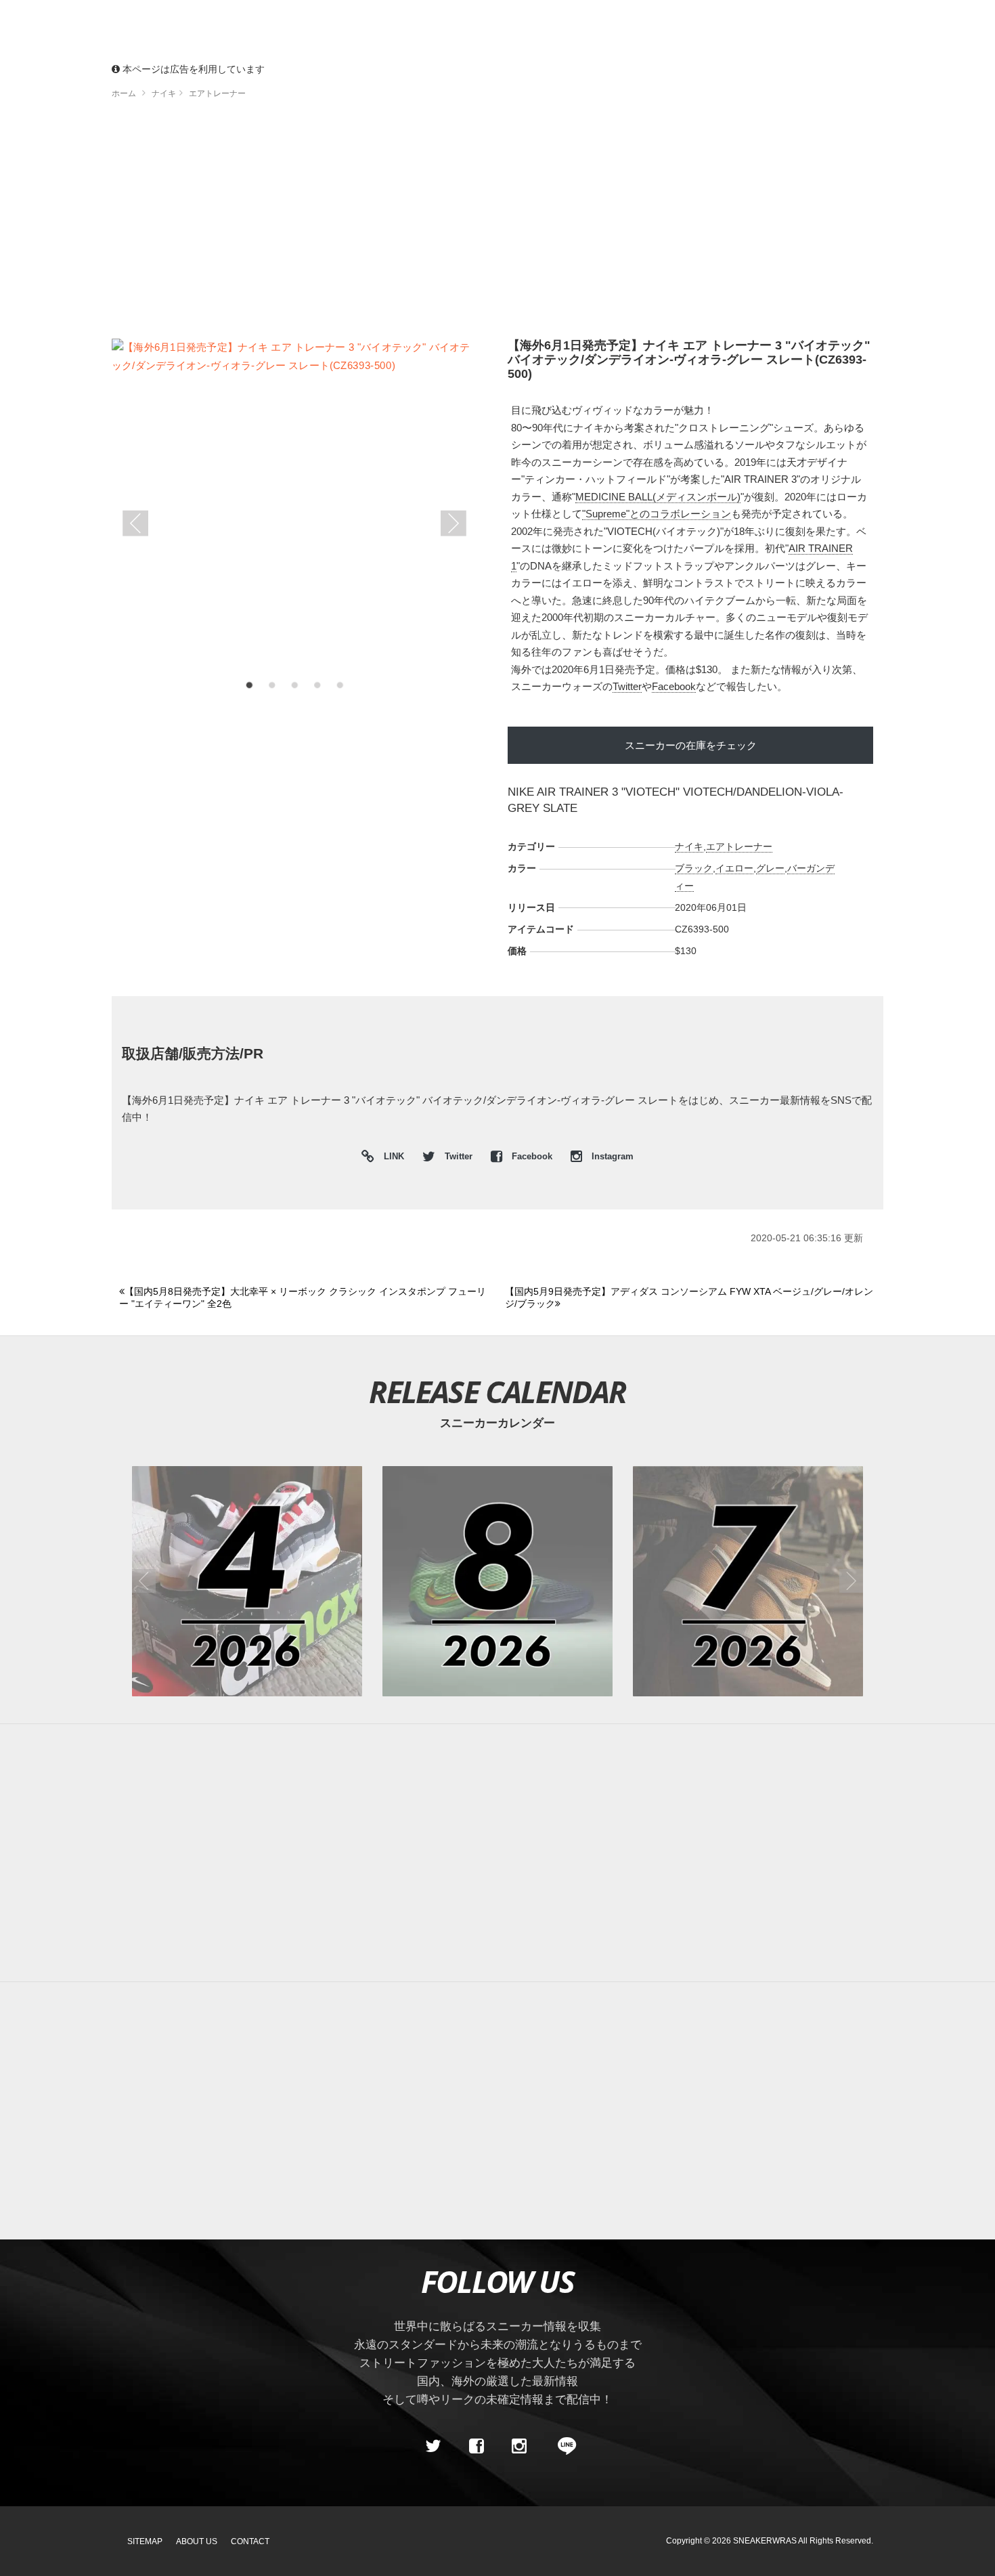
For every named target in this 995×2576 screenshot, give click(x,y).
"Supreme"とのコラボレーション (657, 514)
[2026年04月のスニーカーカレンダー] (247, 1581)
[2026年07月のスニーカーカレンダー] (748, 1581)
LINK (391, 1158)
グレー (770, 868)
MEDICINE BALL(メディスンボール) (658, 497)
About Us (197, 2541)
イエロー (734, 868)
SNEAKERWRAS (765, 2541)
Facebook (674, 686)
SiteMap (145, 2541)
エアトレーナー (739, 846)
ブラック (694, 868)
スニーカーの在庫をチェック (691, 745)
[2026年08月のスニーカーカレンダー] (497, 1581)
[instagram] (519, 2446)
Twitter (627, 686)
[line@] (562, 2446)
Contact (250, 2541)
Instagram (611, 1157)
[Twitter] (433, 2446)
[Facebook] (476, 2446)
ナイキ (689, 846)
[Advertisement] (518, 223)
